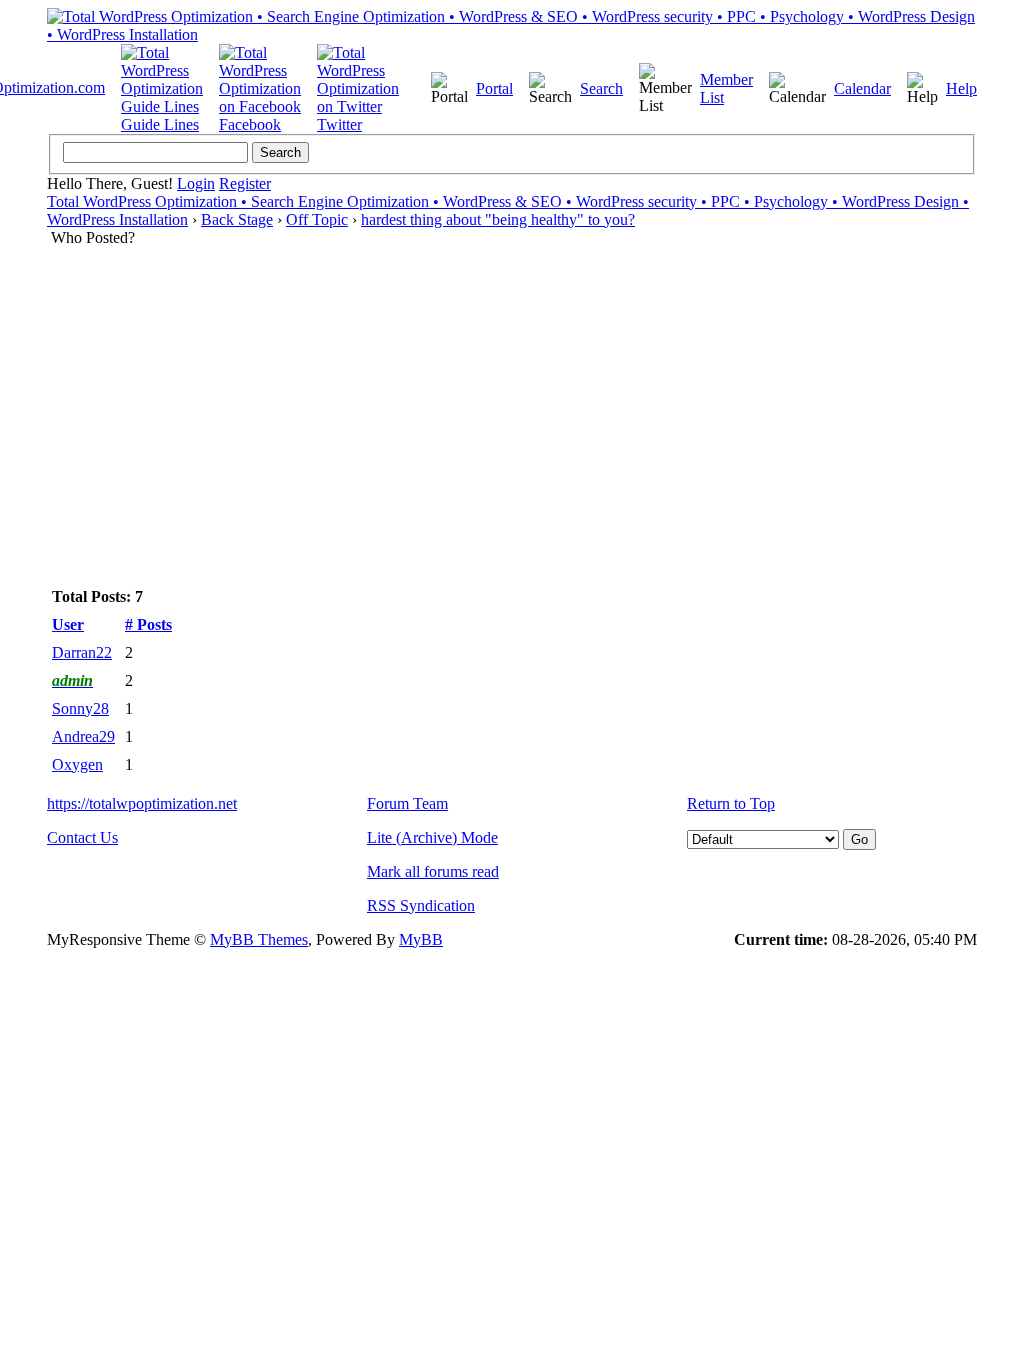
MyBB (421, 939)
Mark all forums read (433, 871)
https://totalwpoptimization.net (142, 803)
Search (601, 88)
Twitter (339, 124)
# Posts (148, 624)
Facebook (250, 124)
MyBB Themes (259, 939)
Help (961, 88)
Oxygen (77, 764)
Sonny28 (80, 708)
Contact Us (82, 837)
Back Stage (237, 219)
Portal (494, 88)
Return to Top (731, 803)
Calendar (862, 88)
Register (245, 183)
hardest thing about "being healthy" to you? (498, 219)
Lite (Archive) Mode (432, 837)
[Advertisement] (512, 397)
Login (196, 183)
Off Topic (317, 219)
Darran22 (82, 652)
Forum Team (407, 803)
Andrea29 (83, 736)
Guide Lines (160, 124)
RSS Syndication (421, 905)
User (68, 624)
